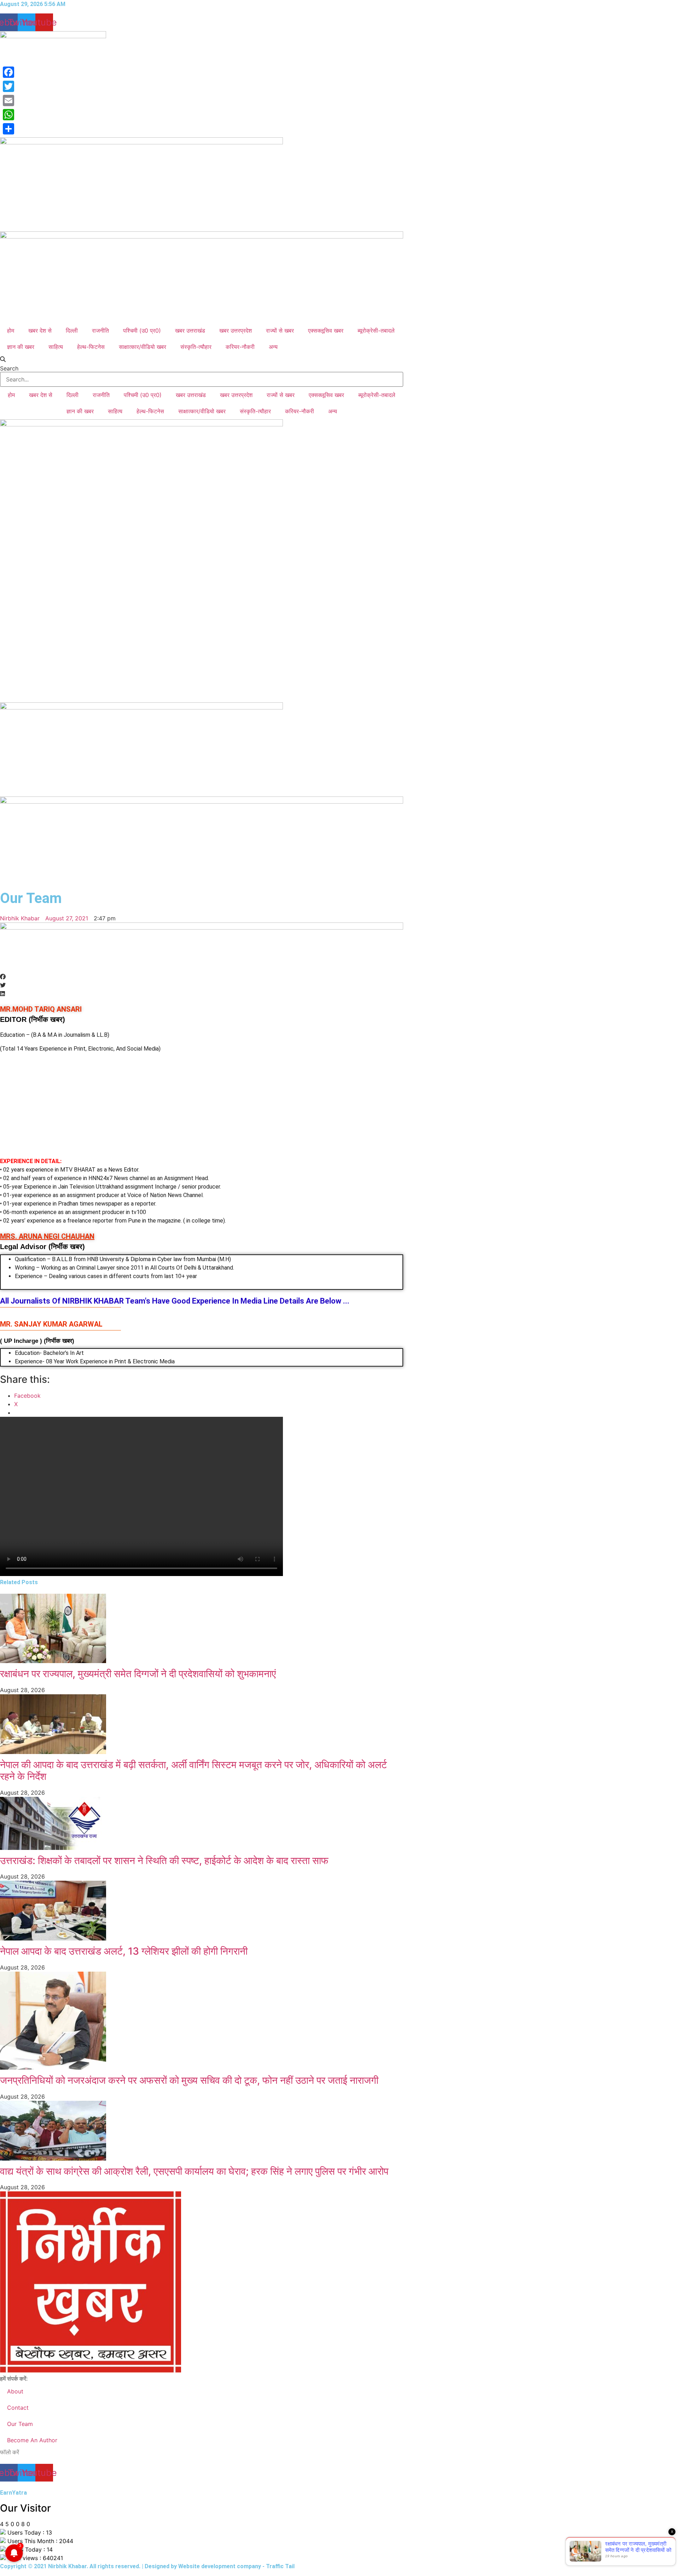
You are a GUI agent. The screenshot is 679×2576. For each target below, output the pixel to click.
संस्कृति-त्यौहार (196, 347)
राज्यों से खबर (280, 330)
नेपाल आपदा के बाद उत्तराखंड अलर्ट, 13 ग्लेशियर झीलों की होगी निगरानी (124, 1951)
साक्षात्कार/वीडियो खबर (143, 347)
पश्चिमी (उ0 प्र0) (142, 330)
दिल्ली (72, 330)
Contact (18, 2408)
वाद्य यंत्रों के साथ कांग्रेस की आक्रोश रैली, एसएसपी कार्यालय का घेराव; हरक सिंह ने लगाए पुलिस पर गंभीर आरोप (194, 2171)
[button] (202, 359)
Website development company (220, 2566)
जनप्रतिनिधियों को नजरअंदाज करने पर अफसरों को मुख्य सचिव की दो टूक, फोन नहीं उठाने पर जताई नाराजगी (189, 2080)
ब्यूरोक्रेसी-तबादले (376, 330)
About (15, 2391)
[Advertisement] (202, 1108)
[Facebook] (8, 72)
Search (9, 368)
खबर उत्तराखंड (190, 330)
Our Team (20, 2424)
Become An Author (32, 2440)
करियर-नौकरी (240, 347)
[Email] (8, 100)
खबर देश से (40, 330)
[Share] (8, 129)
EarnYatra (13, 2493)
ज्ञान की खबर (21, 347)
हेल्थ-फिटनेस (91, 347)
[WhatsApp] (8, 115)
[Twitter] (8, 86)
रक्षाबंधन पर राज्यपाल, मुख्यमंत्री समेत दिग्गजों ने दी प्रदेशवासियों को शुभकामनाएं (138, 1674)
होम (11, 330)
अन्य (273, 347)
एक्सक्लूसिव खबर (326, 330)
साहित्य (56, 347)
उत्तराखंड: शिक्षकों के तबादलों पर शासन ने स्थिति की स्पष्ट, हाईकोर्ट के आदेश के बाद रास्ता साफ (164, 1861)
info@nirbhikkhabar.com (58, 2379)
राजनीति (100, 330)
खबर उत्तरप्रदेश (236, 330)
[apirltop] (202, 927)
